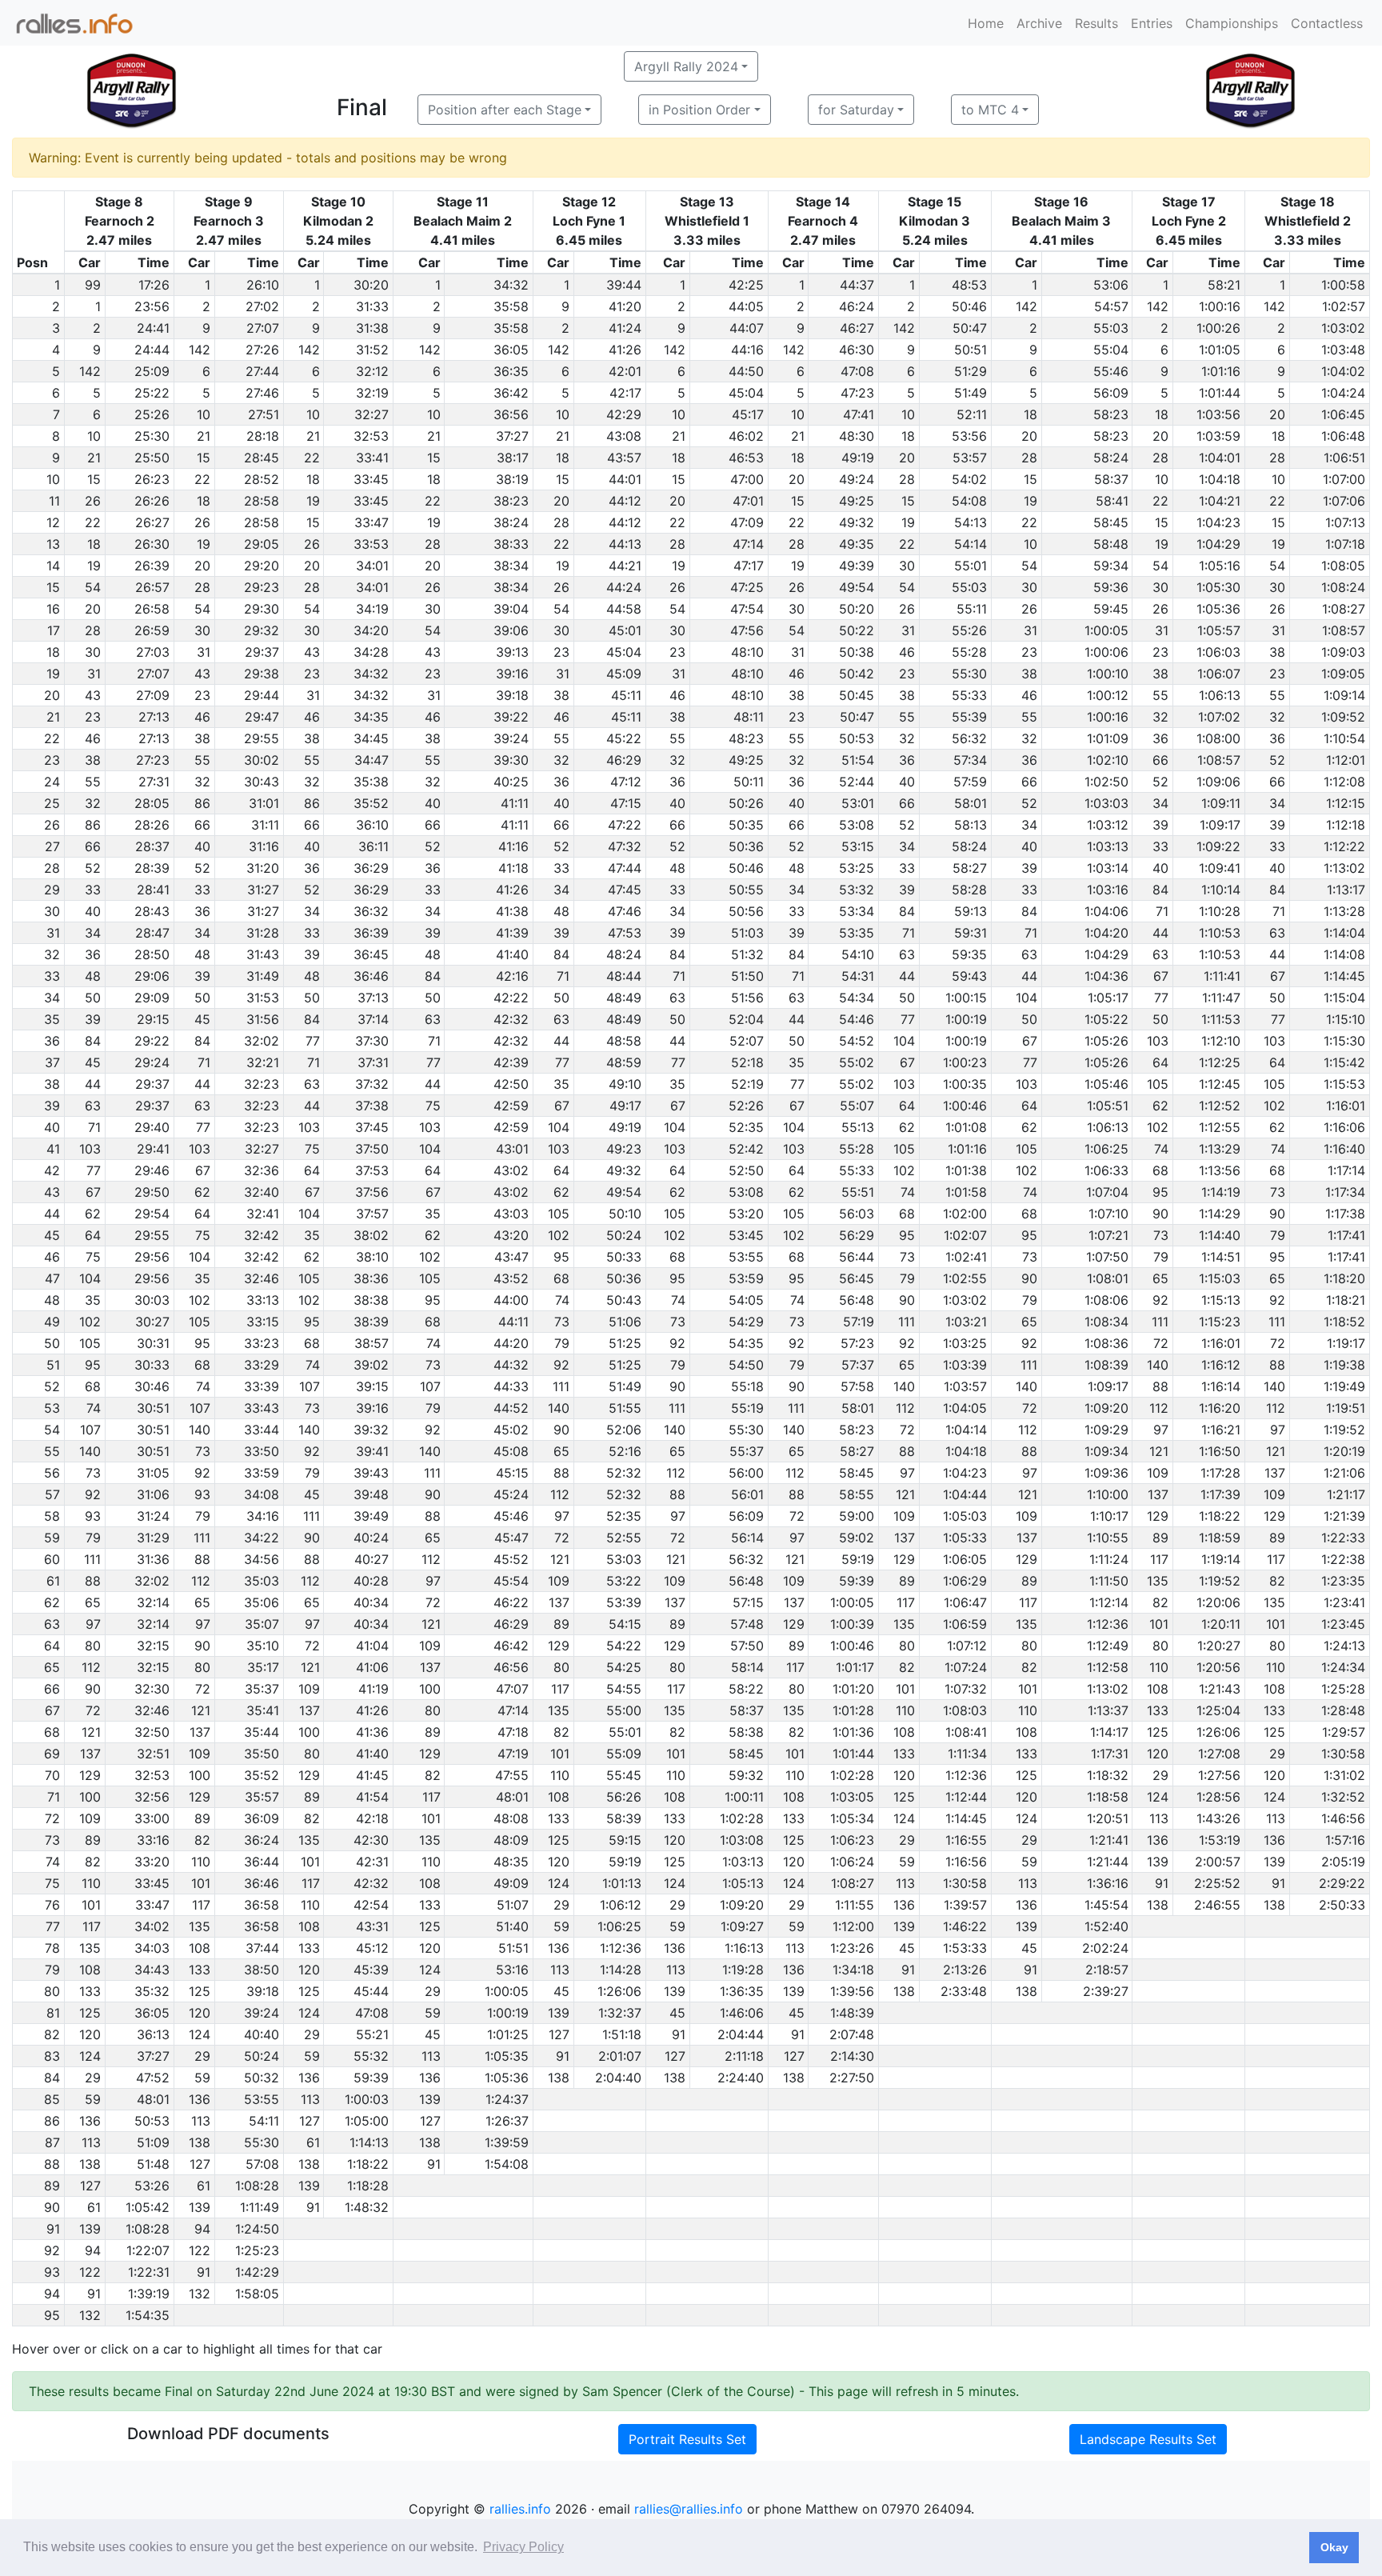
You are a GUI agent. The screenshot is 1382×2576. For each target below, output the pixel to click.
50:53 (857, 738)
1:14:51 (1221, 1257)
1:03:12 (1108, 825)
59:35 (969, 954)
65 (1160, 1278)
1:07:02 (1219, 717)
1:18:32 (1108, 1775)
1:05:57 (1219, 630)
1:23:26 (852, 1948)
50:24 (624, 1235)
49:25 (857, 501)
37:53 (372, 1170)
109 (1158, 1473)
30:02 (262, 760)
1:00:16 (1220, 306)
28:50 (152, 954)
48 (677, 868)
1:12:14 (1109, 1602)
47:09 (747, 522)
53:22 (624, 1581)
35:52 (371, 803)
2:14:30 (852, 2056)
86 (202, 803)
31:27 (263, 890)
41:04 (372, 1646)
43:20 (511, 1235)
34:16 (263, 1516)
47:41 (859, 414)
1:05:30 (1218, 587)
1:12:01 (1346, 760)
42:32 (511, 1019)
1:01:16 (1221, 371)
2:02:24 (1105, 1948)
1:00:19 (966, 1019)
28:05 (152, 803)
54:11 (264, 2121)
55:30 (969, 674)
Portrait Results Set (687, 2439)
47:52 (153, 2078)
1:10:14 (1221, 890)
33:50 (262, 1451)
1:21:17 (1346, 1494)
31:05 (153, 1473)
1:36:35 (742, 1991)
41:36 (372, 1732)
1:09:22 (1218, 846)
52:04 (746, 1019)
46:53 (746, 458)
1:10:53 (1220, 933)
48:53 (969, 285)
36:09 (262, 1818)
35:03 (262, 1581)
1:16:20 (1220, 1408)
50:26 (746, 803)
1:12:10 (1221, 1041)
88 (1277, 1365)
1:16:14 (1221, 1386)
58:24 (1111, 458)
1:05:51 (1108, 1106)
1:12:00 (853, 1926)
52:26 (746, 1106)
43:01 (512, 1149)
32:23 (262, 1084)
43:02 (511, 1170)
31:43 (263, 954)
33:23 (262, 1343)
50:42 (857, 674)
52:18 (747, 1062)
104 (1027, 998)
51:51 (513, 1948)
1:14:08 (1344, 954)
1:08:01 (1108, 1278)
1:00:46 (965, 1106)
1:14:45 (1344, 976)
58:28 (969, 890)
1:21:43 (1220, 1689)
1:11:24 (1109, 1559)
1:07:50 (1107, 1257)
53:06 (1111, 285)
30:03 (152, 1300)
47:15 (626, 803)
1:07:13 (1345, 522)
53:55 (746, 1257)
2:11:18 (744, 2056)
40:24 (371, 1538)
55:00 (624, 1710)
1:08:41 (966, 1732)
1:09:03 (1343, 652)
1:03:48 (1343, 350)
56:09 (1111, 393)
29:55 (262, 738)
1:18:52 (1344, 1322)
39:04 (511, 609)
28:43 (152, 911)
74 (1161, 1149)
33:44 (262, 1430)
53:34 (857, 911)
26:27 (152, 522)
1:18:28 (368, 2186)
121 (1159, 1451)
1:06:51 (1344, 458)
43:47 (511, 1257)
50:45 (857, 695)
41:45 (372, 1775)
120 (1158, 1754)
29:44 (262, 695)
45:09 (624, 674)
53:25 (857, 868)
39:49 (371, 1516)
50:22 (857, 630)
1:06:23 (852, 1840)
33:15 (263, 1322)
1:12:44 (966, 1797)
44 (1160, 933)
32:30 (152, 1689)
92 (1160, 1300)
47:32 (625, 846)
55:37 (747, 1451)
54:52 (857, 1041)
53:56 (969, 436)
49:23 (624, 1149)
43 (312, 652)
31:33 (372, 306)
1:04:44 (965, 1494)
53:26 (152, 2186)
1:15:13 (1221, 1300)
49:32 (857, 522)
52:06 (624, 1430)
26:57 (152, 587)
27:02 (262, 306)
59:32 (746, 1775)
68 (1160, 1170)
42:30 (371, 1840)
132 (200, 2294)
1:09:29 (1106, 1430)
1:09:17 (1220, 825)
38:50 (262, 1970)
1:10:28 (1220, 911)
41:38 (512, 911)
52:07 (747, 1041)
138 (1158, 1905)
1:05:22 (1106, 1019)
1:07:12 (967, 1646)
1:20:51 (1108, 1818)
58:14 (747, 1667)
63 (1277, 933)
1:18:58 (1108, 1797)
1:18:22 (1220, 1516)
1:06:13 (1220, 695)
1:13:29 (1220, 1149)
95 (1160, 1192)
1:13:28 (1344, 911)
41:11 (515, 803)
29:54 (152, 1214)
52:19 (747, 1084)
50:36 (746, 846)
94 (202, 2229)
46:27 (857, 328)
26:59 (152, 630)
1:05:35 (507, 2056)
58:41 (1112, 501)
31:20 (263, 868)
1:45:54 (1106, 1905)
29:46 (152, 1170)
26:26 (152, 501)
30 (907, 566)
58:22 (746, 1689)
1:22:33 (1343, 1538)
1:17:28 (1220, 1473)
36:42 (511, 393)
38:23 (511, 501)
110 (1159, 1667)
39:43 (371, 1473)
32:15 (153, 1646)
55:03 (1111, 328)
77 (1161, 998)
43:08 (624, 436)
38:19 (512, 479)
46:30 (857, 350)
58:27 (970, 868)
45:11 (626, 695)
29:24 (152, 1062)
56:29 (857, 1235)
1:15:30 (1344, 1041)
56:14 (747, 1538)
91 (1162, 1883)
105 (1158, 1084)
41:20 (625, 306)
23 (561, 652)
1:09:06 (1218, 782)
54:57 (1111, 306)
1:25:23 (257, 2250)
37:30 (372, 1041)
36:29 (371, 868)
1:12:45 (1220, 1084)
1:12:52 (1220, 1106)
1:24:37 (507, 2099)
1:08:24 (1343, 587)
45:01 (625, 630)
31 (908, 630)
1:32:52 (1343, 1797)
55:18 (747, 1386)
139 (1158, 1862)
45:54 (511, 1581)
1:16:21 (1221, 1430)
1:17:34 (1345, 1192)
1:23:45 (1343, 1624)
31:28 (263, 933)
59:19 (858, 1559)
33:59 (262, 1473)
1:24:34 (1343, 1667)
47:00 (747, 479)
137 (1275, 1473)
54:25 (624, 1667)
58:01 (971, 803)
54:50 (746, 1365)
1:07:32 (966, 1689)
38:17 (513, 458)
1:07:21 (1108, 1235)
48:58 (624, 1041)
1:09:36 (1106, 1473)
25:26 (152, 414)
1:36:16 (1108, 1883)
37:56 (372, 1192)
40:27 (371, 1559)
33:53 (371, 544)
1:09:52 (1343, 717)
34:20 (371, 630)
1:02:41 (966, 1257)
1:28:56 (1218, 1797)
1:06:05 (965, 1559)
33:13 (263, 1300)
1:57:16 (1345, 1840)
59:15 (625, 1840)
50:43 (624, 1300)
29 (1277, 1754)
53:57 (970, 458)
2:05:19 (1343, 1862)
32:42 (262, 1235)
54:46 (857, 1019)
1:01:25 (508, 2034)
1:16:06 (1344, 1127)
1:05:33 (965, 1538)
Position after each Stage (505, 110)
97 (1161, 1430)
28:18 (263, 436)
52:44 (857, 782)
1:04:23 (1218, 522)
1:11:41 (1222, 976)
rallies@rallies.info (689, 2509)
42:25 (746, 285)
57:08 (262, 2164)
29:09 (152, 998)
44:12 (625, 501)
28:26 (152, 825)
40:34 (371, 1602)
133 (1158, 1710)
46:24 (857, 306)
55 (1160, 695)
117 (1159, 1559)
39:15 (372, 1386)
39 (1160, 825)
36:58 (262, 1905)
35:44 (262, 1732)
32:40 (262, 1192)
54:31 (858, 976)
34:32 (511, 285)
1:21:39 (1344, 1516)
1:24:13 (1344, 1646)
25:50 (152, 458)
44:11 (513, 1322)
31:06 (153, 1494)
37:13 (373, 998)
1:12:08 (1344, 782)
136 (1158, 1840)
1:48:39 (852, 2013)
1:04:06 (1106, 911)
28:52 (262, 479)
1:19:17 (1346, 1343)
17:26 (154, 285)
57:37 (858, 1365)
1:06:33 (1106, 1170)
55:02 (857, 1062)
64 (1160, 1062)
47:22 (625, 825)
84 (1160, 890)
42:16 (512, 976)
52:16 (625, 1451)
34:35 (371, 717)
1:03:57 (965, 1386)
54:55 (624, 1689)
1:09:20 (1106, 1408)
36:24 (262, 1840)
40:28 (371, 1581)
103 (1158, 1041)
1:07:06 (1344, 501)
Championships (1232, 23)
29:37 (262, 652)
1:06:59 (965, 1624)
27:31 (154, 782)
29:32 (262, 630)
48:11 (749, 717)
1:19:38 (1344, 1365)
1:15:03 (1220, 1278)
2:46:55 (1217, 1905)
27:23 (153, 760)
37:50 (372, 1149)
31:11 (265, 825)
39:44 (624, 285)
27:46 (262, 393)
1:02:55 (965, 1278)
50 (93, 998)
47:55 (512, 1775)
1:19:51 (1346, 1408)
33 (1160, 846)
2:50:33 (1342, 1905)
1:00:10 (1108, 674)
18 (1031, 414)
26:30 (152, 544)
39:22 (511, 717)
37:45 (372, 1127)
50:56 (746, 911)
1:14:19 (1221, 1192)
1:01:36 (853, 1732)
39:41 (372, 1451)
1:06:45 (1343, 414)
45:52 (511, 1559)
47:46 (625, 911)
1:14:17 (1109, 1732)
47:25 (747, 587)
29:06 (152, 976)
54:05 (746, 1300)
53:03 (624, 1559)
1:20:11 (1221, 1624)
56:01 (747, 1494)
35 (797, 1062)
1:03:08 (742, 1840)
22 (312, 458)
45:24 (511, 1494)
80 (93, 1646)
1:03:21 (966, 1322)
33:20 (152, 1862)
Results (1096, 23)
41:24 (625, 328)
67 (1161, 976)
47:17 (749, 566)
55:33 (969, 695)
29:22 (152, 1041)
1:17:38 (1345, 1214)
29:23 (262, 587)
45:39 (371, 1970)
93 (202, 1494)
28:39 (152, 868)
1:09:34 (1106, 1451)
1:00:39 (852, 1624)
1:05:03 (965, 1516)
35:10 (263, 1646)
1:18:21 (1346, 1300)
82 (1277, 1581)
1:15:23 (1220, 1322)
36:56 (511, 414)
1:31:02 (1344, 1775)
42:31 (372, 1862)
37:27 (512, 436)
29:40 (152, 1127)
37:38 (372, 1106)
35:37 (262, 1689)
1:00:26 (1218, 328)
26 (93, 501)
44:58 (624, 609)
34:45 (371, 738)
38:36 (371, 1278)
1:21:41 (1109, 1840)
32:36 (262, 1170)
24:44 (152, 350)
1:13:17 (1346, 890)
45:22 (624, 738)
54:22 (624, 1646)
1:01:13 (622, 1883)
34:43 (152, 1970)
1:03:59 (1218, 436)
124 (1158, 1797)
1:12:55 (1220, 1127)
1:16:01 (1346, 1106)
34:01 (372, 566)
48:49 (624, 998)
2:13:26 (965, 1970)
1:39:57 (965, 1905)
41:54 (372, 1797)
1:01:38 (966, 1170)
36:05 (511, 350)
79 (1278, 1235)
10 (204, 414)
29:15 (153, 1019)
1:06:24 (852, 1862)
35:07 (262, 1624)
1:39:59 (507, 2142)
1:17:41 (1346, 1235)
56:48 (857, 1300)
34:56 (262, 1559)
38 (1277, 652)
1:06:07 (1219, 674)
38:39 (371, 1322)
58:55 (857, 1494)
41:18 (513, 868)
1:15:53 (1344, 1084)
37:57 (372, 1214)
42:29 (624, 414)
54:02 (969, 479)
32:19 (372, 393)
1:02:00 (965, 1214)
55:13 (858, 1127)
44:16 (747, 350)
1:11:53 (1221, 1019)
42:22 (511, 998)
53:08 (857, 825)
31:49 (263, 976)
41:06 (372, 1667)
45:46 (511, 1516)
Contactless (1327, 23)
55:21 (372, 2034)
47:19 (513, 1754)
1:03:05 (852, 1797)
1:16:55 (966, 1840)
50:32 (262, 2078)
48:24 (624, 954)
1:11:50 (1109, 1581)
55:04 (1111, 350)
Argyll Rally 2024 (686, 66)
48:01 (512, 1797)
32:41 (263, 1214)
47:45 (625, 890)
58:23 (1111, 414)
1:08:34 (1106, 1322)
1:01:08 (966, 1127)
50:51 (971, 350)
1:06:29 (965, 1581)
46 (907, 652)
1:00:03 (367, 2099)
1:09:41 (1220, 868)
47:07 (512, 1689)
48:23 (746, 738)
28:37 (152, 846)
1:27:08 (1219, 1754)
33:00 (152, 1818)
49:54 (857, 587)
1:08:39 (1106, 1365)
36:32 (371, 911)
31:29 (153, 1538)
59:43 (969, 976)
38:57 (371, 1343)
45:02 (511, 1430)
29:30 (262, 609)
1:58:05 (257, 2294)
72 (1161, 1343)
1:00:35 (965, 1084)
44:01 (625, 479)
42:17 (625, 393)
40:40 (262, 2034)
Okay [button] (1334, 2547)
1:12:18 (1346, 825)
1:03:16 (1108, 890)
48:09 (511, 1840)
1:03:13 (1108, 846)
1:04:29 (1218, 544)
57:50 (747, 1646)
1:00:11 (744, 1797)
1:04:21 (1220, 501)
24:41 (153, 328)
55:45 (624, 1775)
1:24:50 (257, 2229)
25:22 (152, 393)
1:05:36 (1218, 609)
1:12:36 (1108, 1624)
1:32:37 (620, 2013)
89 (1160, 1538)
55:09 (624, 1754)
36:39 (371, 933)
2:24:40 (741, 2078)
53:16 (512, 1970)
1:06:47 (965, 1602)
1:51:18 (622, 2034)
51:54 (858, 760)
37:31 (373, 1062)
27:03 (153, 652)
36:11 (373, 846)
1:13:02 (1344, 868)
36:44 (262, 1862)
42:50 (511, 1084)
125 (1158, 1732)
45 (202, 1019)
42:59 (511, 1106)
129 (1158, 1516)
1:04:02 (1343, 371)
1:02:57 (1344, 306)
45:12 (372, 1948)
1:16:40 (1344, 1149)
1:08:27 (1344, 609)
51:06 (625, 1322)
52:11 (972, 414)
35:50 (262, 1754)
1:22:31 (149, 2272)
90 (1160, 1214)
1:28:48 (1343, 1710)
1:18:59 (1220, 1538)
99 (93, 285)
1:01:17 (855, 1667)
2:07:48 (852, 2034)
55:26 (969, 630)
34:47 (371, 760)
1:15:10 (1346, 1019)
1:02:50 (1106, 782)
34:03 (152, 1948)
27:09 (153, 695)
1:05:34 (852, 1818)
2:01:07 (620, 2056)
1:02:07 (965, 1235)
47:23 (857, 393)
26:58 (152, 609)
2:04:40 (618, 2078)
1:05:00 (367, 2121)
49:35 (857, 544)
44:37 (857, 285)
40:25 (511, 782)
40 (907, 782)
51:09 (153, 2142)
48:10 (747, 652)
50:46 (969, 306)
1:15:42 (1344, 1062)
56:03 (857, 1214)
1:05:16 (1220, 566)
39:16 (512, 674)
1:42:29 (257, 2272)
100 (430, 1689)
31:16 (264, 846)
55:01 (971, 566)
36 (1160, 738)
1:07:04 (1107, 1192)
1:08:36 (1106, 1343)
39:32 (371, 1430)
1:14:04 (1344, 933)
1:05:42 (148, 2207)
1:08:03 (965, 1710)
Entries (1152, 23)
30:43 (262, 782)
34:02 (152, 1926)
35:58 (511, 306)
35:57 (262, 1797)
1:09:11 (1221, 803)
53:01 (858, 803)
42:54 (371, 1905)
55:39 (969, 717)
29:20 (262, 566)
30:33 (152, 1365)
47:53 (625, 933)
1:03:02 (1343, 328)
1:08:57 (1344, 630)
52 (1277, 760)
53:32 (857, 890)
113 (1159, 1818)
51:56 (747, 998)
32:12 (372, 371)
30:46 (152, 1386)
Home (986, 23)
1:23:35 (1343, 1581)
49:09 (511, 1883)
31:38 (372, 328)
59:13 (971, 911)
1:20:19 (1344, 1451)
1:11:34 (967, 1754)
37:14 (373, 1019)
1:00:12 (1108, 695)
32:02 (262, 1041)
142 (1027, 306)
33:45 (371, 479)
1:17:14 (1346, 1170)
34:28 (371, 652)
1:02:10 (1108, 760)
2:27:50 (852, 2078)
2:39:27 (1106, 1991)
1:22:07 (148, 2250)
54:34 (857, 998)
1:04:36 (1106, 976)
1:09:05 (1343, 674)
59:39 (857, 1581)
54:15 (625, 1624)
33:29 (262, 1365)
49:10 (625, 1084)
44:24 (624, 587)
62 (1160, 1106)
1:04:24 (1343, 393)
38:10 (372, 1257)
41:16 (513, 846)
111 (907, 1322)
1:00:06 (1106, 652)
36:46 (371, 976)
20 (1277, 414)
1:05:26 (1106, 1041)
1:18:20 (1344, 1278)
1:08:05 (1343, 566)
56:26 (624, 1797)
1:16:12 (1221, 1365)
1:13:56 (1220, 1170)
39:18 (512, 695)
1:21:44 (1108, 1862)
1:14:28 (621, 1970)
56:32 (969, 738)
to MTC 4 (990, 110)
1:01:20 (853, 1689)
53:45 (746, 1235)
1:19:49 (1344, 1386)
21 (204, 436)
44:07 (747, 328)
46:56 (511, 1667)
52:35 (746, 1127)
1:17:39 (1220, 1494)
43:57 (624, 458)
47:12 (626, 782)
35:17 (263, 1667)
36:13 (153, 2034)
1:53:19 (1220, 1840)
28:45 (262, 458)
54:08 (969, 501)
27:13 (154, 717)
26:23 (152, 479)
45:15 (512, 1473)
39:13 (512, 652)
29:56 (152, 1257)
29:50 (152, 1192)
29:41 (153, 1149)
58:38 (746, 1732)
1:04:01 (1220, 458)
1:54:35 (148, 2315)
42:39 (511, 1062)
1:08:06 (1106, 1300)
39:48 (371, 1494)
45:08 (511, 1451)
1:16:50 (1220, 1451)
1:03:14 (1108, 868)
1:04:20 (1106, 933)
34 (1160, 803)
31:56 (263, 1019)
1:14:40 (1220, 1235)
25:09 (152, 371)
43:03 (511, 1214)
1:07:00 (1344, 479)
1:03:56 (1218, 414)
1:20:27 (1219, 1646)
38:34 (511, 566)
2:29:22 (1342, 1883)
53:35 (857, 933)
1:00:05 (1106, 630)
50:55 (746, 890)
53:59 (746, 1278)
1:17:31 (1110, 1754)
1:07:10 (1108, 1214)
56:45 (857, 1278)
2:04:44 (741, 2034)
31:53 (263, 998)
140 (1158, 1365)
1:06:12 (621, 1905)
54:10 (858, 954)
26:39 (152, 566)
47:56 (747, 630)
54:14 (971, 544)
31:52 (372, 350)
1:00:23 (965, 1062)
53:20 (746, 1214)
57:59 (970, 782)
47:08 (857, 371)
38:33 (511, 544)
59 (907, 1862)
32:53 (371, 436)
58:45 (1111, 522)
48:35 (511, 1862)
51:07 (513, 1905)
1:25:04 (1218, 1710)
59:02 (857, 1538)
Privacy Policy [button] (523, 2547)
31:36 (153, 1559)
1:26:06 (1218, 1732)
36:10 (372, 825)
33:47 (371, 522)
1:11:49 (260, 2207)
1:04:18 (1220, 479)
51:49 (971, 393)
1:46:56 (1343, 1818)
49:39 (857, 566)
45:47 (511, 1538)
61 (313, 2142)
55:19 (747, 1408)
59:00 (857, 1516)
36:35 (511, 371)
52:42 (746, 1149)
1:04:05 (965, 1408)
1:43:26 (1218, 1818)
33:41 (372, 458)
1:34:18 (853, 1970)
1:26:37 (507, 2121)
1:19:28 (743, 1970)
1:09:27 (742, 1926)
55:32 (371, 2056)
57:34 (970, 760)
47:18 (513, 1732)
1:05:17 (1108, 998)
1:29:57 (1344, 1732)
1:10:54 (1344, 738)
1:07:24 (966, 1667)
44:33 (511, 1386)
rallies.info (520, 2509)
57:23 (857, 1343)
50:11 (749, 782)
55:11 (972, 609)
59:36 (1111, 587)
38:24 (511, 522)
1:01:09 (1108, 738)
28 (1029, 458)
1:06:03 (1218, 652)
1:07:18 (1345, 544)
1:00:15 (966, 998)
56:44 (857, 1257)
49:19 (858, 458)
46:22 (511, 1602)
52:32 (624, 1473)
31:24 (153, 1516)
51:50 (747, 976)
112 (905, 1408)
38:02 (371, 1235)
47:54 (747, 609)
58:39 (624, 1818)
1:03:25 (965, 1343)
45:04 (746, 393)
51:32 (747, 954)
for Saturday (856, 110)
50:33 (624, 1257)
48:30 (857, 436)
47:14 (748, 544)
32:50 (152, 1732)
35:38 (371, 782)
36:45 (371, 954)
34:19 (372, 609)
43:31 (372, 1926)
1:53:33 (965, 1948)
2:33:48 (964, 1991)
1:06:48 (1343, 436)
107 (310, 1386)
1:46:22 (965, 1926)
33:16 (153, 1840)
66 (1160, 760)
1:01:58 (966, 1192)
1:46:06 (742, 2013)
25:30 (152, 436)
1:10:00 (1108, 1494)
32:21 (263, 1062)
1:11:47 (1221, 998)
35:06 (262, 1602)
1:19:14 (1221, 1559)
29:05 (262, 544)
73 (1278, 1192)
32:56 (152, 1797)
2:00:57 (1218, 1862)
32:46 (262, 1278)
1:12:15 (1346, 803)
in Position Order (699, 110)
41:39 (512, 933)
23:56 (152, 306)
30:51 (153, 1408)
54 (1029, 566)
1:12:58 (1108, 1667)
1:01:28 (853, 1710)
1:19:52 (1344, 1430)
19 (313, 501)
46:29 (624, 760)
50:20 (857, 609)
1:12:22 (1344, 846)
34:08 (262, 1494)
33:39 (262, 1386)
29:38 (262, 674)
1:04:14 (966, 1430)
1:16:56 (966, 1862)
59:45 (1111, 609)
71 (1162, 911)
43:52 (511, 1278)
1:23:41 (1344, 1602)
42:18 (372, 1818)
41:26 (625, 350)
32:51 (153, 1754)
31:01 (264, 803)
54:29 (746, 1322)
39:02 (371, 1365)
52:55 (624, 1538)
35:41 (263, 1710)
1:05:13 (743, 1883)
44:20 (511, 1343)
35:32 (152, 1991)
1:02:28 (852, 1775)
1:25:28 (1343, 1689)
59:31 (971, 933)
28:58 (262, 501)
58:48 (1111, 544)
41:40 (512, 954)
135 (1158, 1581)
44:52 (511, 1408)
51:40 (512, 1926)
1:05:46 (1106, 1084)
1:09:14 (1344, 695)
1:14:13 (369, 2142)
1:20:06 (1218, 1602)
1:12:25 (1220, 1062)
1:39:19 (149, 2294)
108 (1158, 1689)
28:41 (153, 890)
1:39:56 (852, 1991)
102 (1274, 1106)
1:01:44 (1220, 393)
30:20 (371, 285)
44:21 (625, 566)
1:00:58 (1343, 285)
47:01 (748, 501)
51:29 (971, 371)
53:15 (858, 846)
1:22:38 (1343, 1559)
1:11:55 (855, 1905)
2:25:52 (1217, 1883)
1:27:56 (1219, 1775)
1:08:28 (257, 2186)
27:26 (262, 350)
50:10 (625, 1214)
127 (559, 2034)
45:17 (748, 414)
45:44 (371, 1991)
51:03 (747, 933)
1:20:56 (1218, 1667)
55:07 (857, 1106)
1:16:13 (744, 1948)
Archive (1039, 23)
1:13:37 (1108, 1710)
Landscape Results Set (1148, 2439)
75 (433, 1106)
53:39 (624, 1602)
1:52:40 (1106, 1926)
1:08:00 (1218, 738)
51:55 (625, 1408)
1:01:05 (1220, 350)
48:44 (624, 976)
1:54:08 (507, 2164)
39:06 (511, 630)
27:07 (263, 328)
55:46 (1111, 371)
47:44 (625, 868)
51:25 (625, 1343)
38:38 (371, 1300)
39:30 (511, 760)
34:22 (262, 1538)
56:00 (746, 1473)
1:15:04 (1344, 998)
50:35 (746, 825)
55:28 (969, 652)
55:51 (858, 1192)
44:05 (746, 306)
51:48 (153, 2164)
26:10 (263, 285)
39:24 (511, 738)
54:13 (971, 522)
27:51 (264, 414)
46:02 (746, 436)
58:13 (971, 825)
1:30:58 (1343, 1754)
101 (1159, 1624)
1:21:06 (1344, 1473)
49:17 (625, 1106)
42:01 (625, 371)
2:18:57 (1107, 1970)
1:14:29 (1220, 1214)
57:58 (857, 1386)
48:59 (624, 1062)
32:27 (371, 414)
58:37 (1111, 479)
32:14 (153, 1602)
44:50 (746, 371)
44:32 (511, 1365)
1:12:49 (1108, 1646)
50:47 (970, 328)
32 (1160, 717)
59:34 (1111, 566)
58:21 (1224, 285)
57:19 (859, 1322)
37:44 (262, 1948)
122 (200, 2250)
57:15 (748, 1602)
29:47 (262, 717)
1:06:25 (1106, 1149)
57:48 (747, 1624)
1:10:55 (1108, 1538)
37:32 (372, 1084)
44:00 (511, 1300)
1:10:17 (1109, 1516)
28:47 (152, 933)
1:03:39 (965, 1365)
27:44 (262, 371)
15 (204, 458)
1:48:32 (367, 2207)
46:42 (511, 1646)
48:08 (511, 1818)
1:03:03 (1106, 803)
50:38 (857, 652)
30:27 (152, 1322)
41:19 (373, 1689)
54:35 (746, 1343)
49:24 (857, 479)
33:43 (262, 1408)
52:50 (746, 1170)
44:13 (625, 544)
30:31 (153, 1343)
